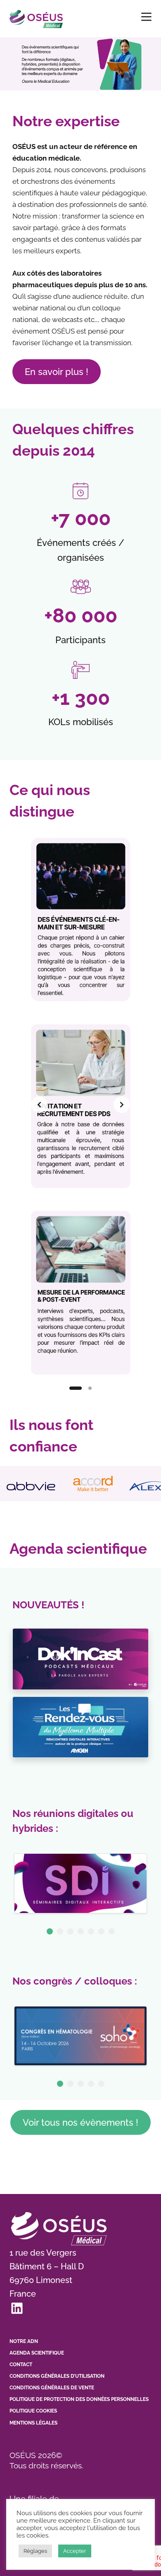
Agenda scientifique (37, 2353)
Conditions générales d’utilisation (57, 2376)
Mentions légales (33, 2423)
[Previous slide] (39, 1105)
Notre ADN (24, 2341)
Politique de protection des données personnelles (79, 2399)
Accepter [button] (75, 2551)
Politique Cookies (33, 2411)
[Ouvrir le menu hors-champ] (146, 17)
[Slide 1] (76, 1388)
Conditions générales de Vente (52, 2388)
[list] (80, 1104)
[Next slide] (122, 1105)
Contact (21, 2365)
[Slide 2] (90, 1388)
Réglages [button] (35, 2551)
